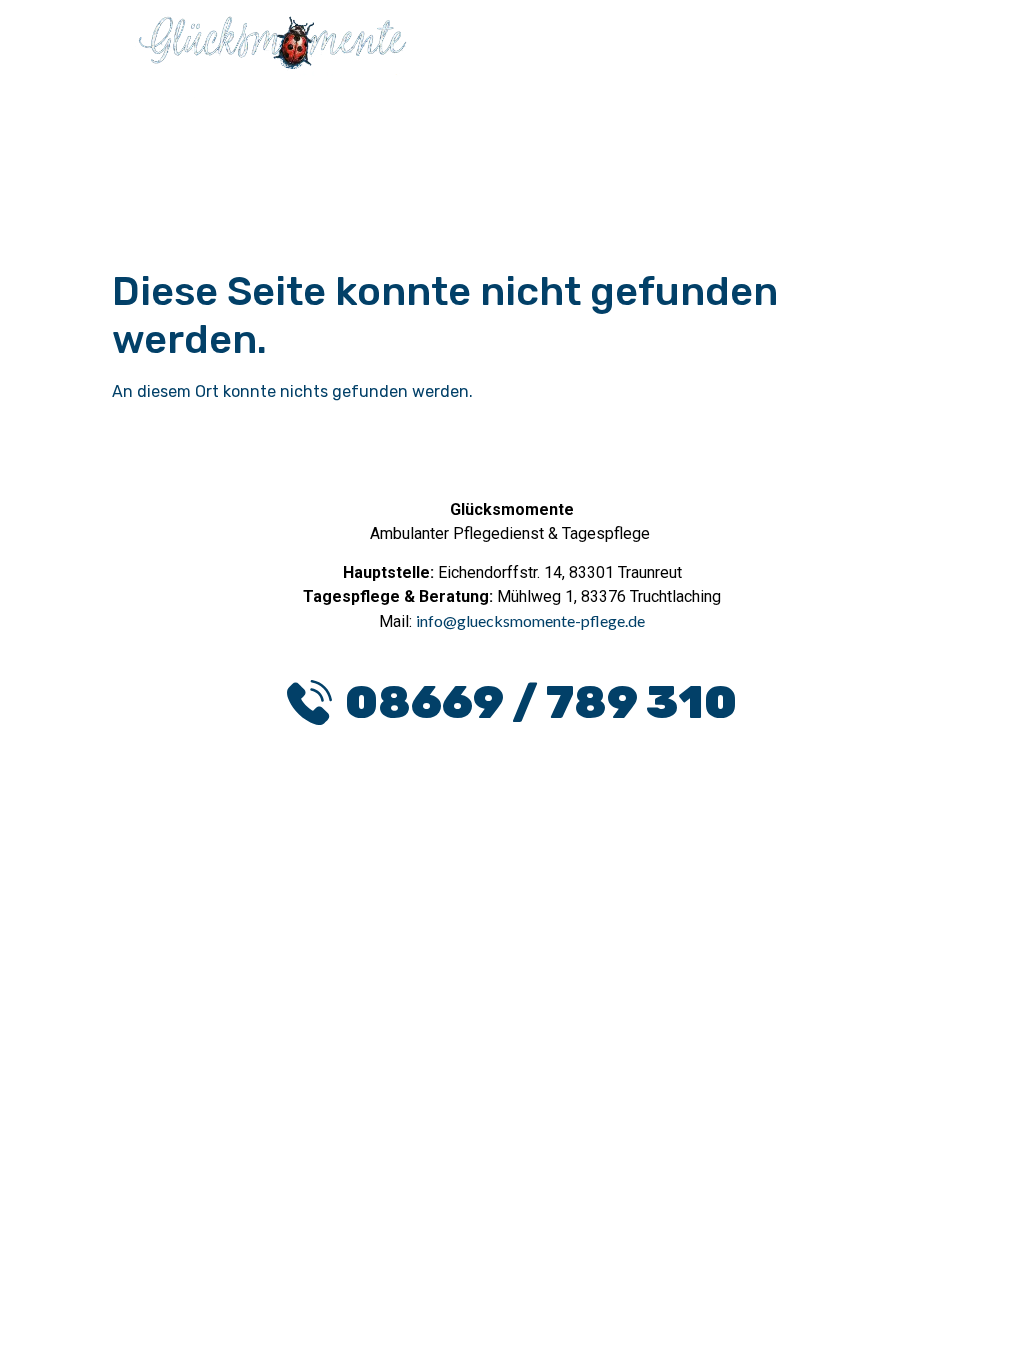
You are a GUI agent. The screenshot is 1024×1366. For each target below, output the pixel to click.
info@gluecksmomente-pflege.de (530, 620)
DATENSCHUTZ (429, 926)
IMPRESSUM (587, 926)
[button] (763, 49)
